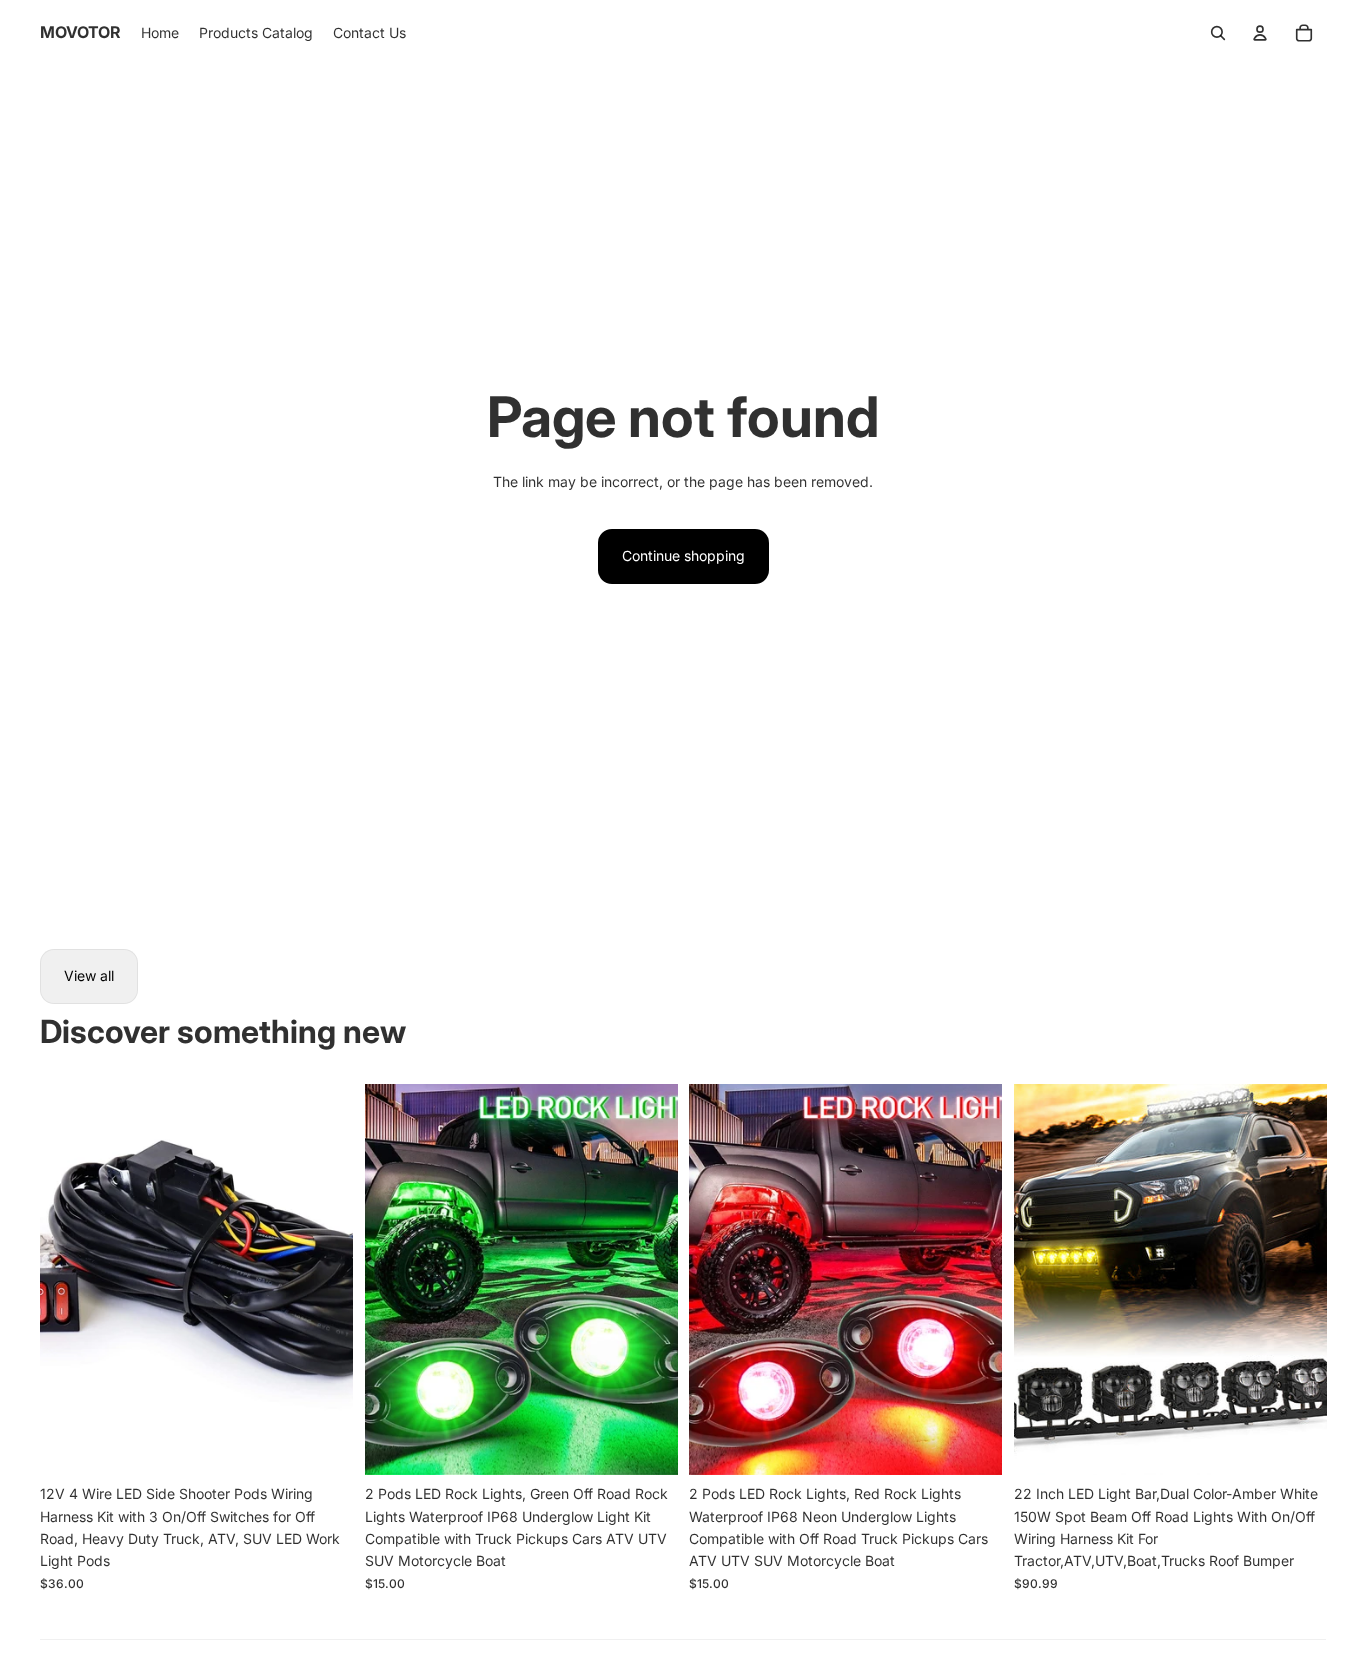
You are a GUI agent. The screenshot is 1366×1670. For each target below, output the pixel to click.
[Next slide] (323, 1279)
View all (89, 975)
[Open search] (1218, 33)
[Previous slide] (70, 1279)
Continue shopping (683, 555)
